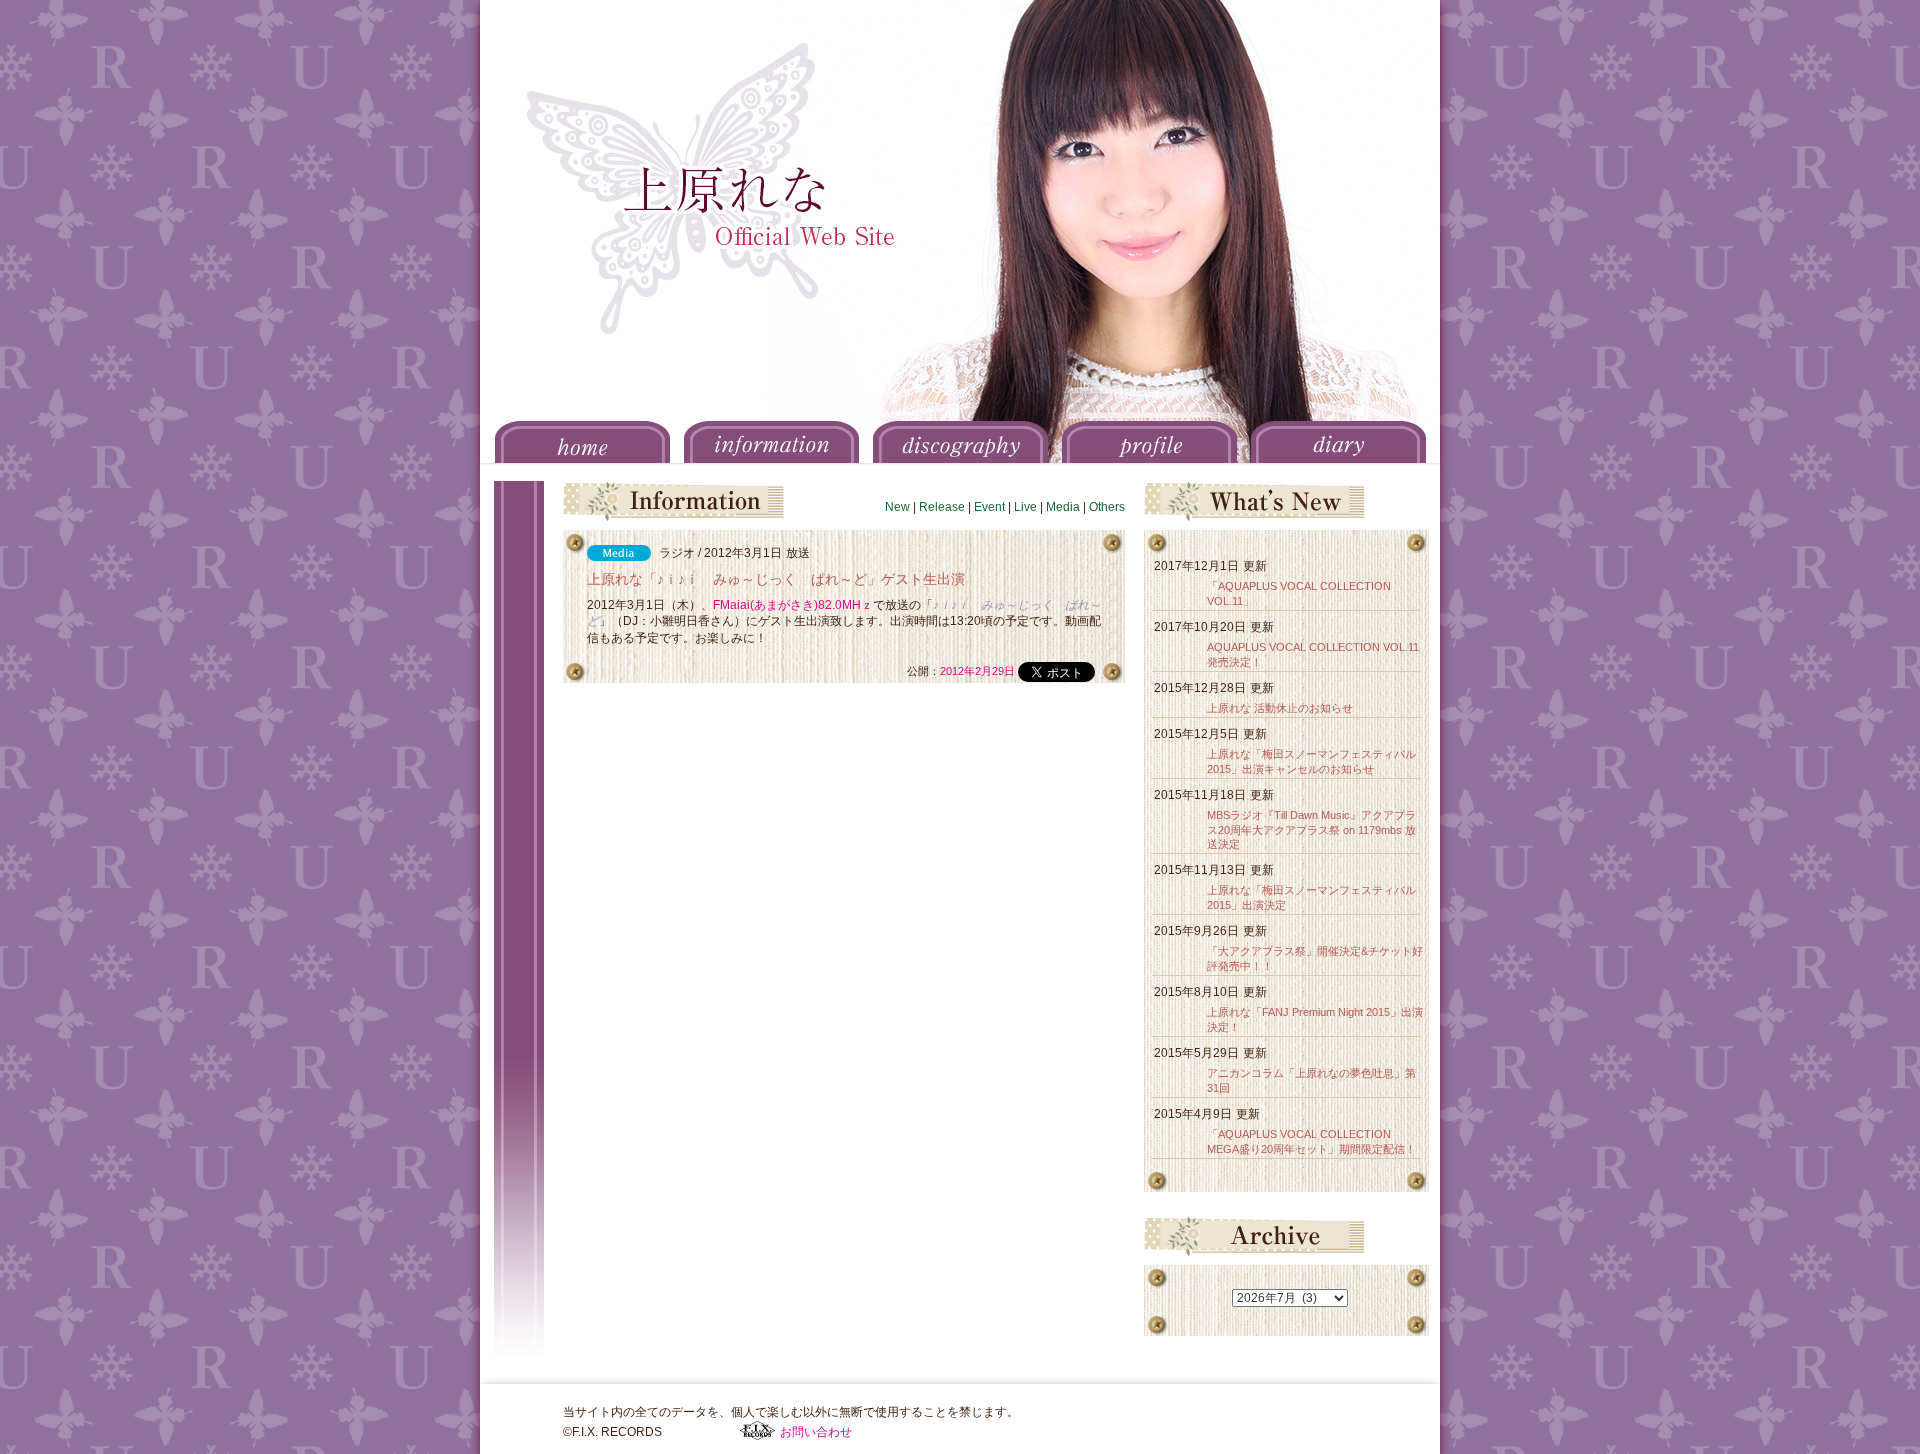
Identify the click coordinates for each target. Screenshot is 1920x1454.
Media (1063, 507)
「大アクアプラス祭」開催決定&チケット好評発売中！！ (1315, 958)
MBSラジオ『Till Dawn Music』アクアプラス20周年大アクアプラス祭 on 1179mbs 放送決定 (1311, 830)
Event (989, 507)
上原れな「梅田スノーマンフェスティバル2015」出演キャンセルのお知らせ (1311, 761)
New (897, 507)
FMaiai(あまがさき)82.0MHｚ (793, 605)
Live (1025, 507)
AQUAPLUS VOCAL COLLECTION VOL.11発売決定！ (1313, 654)
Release (942, 507)
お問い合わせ (816, 1432)
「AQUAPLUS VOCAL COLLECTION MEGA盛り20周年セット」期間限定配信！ (1311, 1141)
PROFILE (1149, 442)
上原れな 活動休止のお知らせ (1280, 708)
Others (1107, 507)
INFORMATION (771, 442)
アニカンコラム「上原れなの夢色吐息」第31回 (1311, 1080)
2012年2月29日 (977, 671)
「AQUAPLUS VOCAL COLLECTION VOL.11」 (1299, 593)
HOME (582, 442)
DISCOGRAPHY (960, 442)
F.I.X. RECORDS (757, 1431)
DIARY (1338, 442)
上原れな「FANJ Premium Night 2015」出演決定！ (1315, 1019)
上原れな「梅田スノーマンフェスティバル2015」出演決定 (1311, 897)
